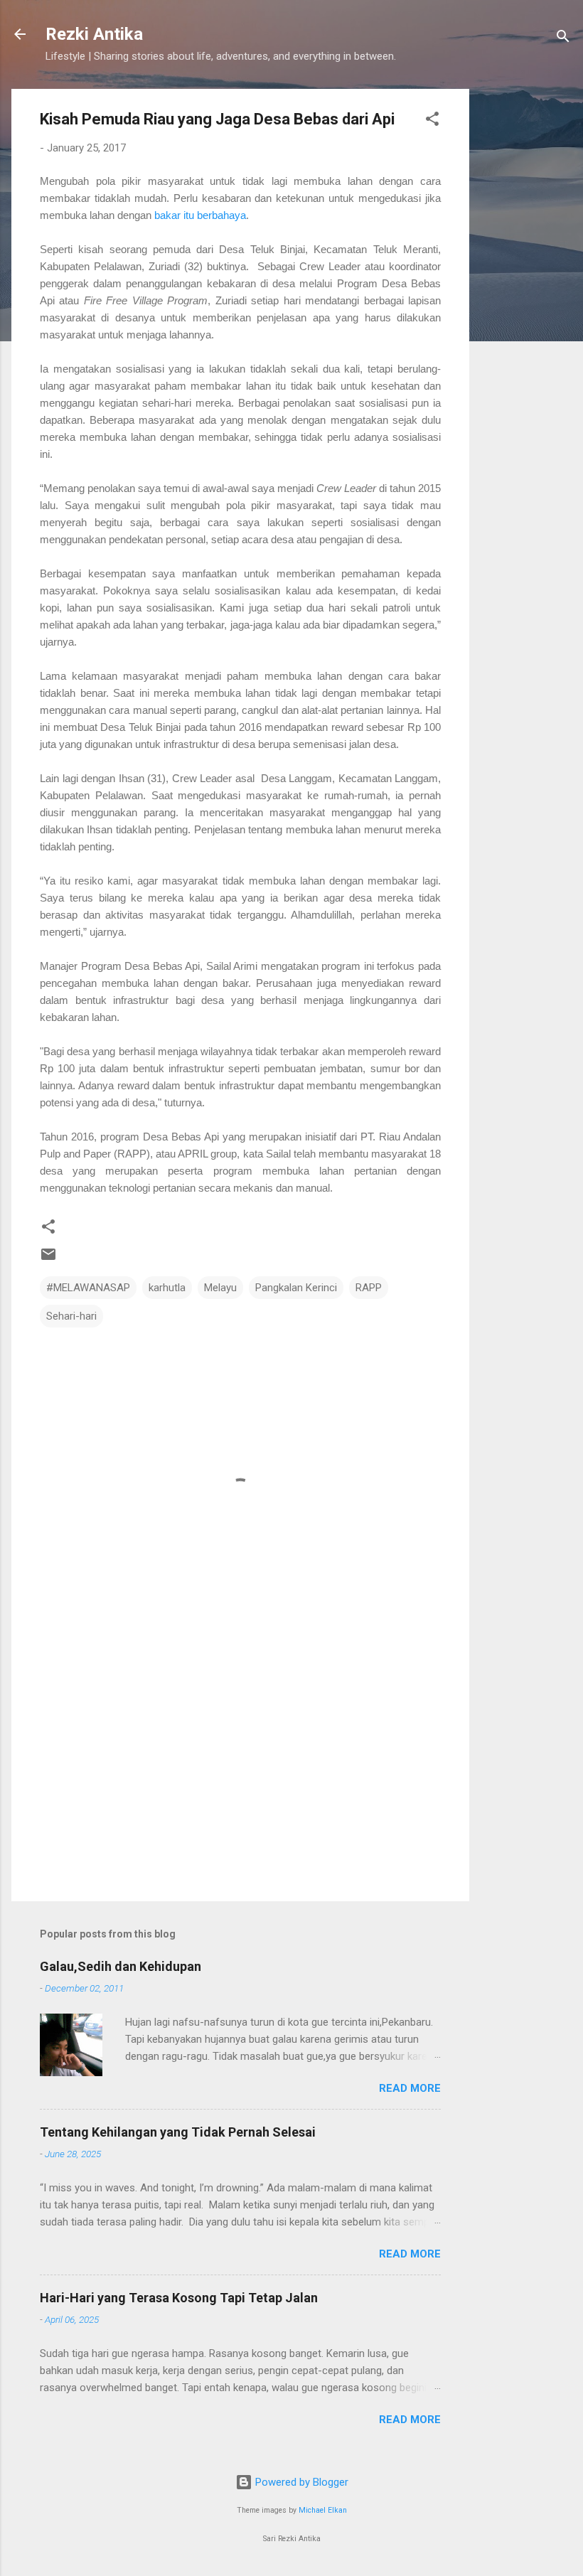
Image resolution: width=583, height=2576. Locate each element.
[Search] (563, 39)
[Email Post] (48, 1259)
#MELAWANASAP (88, 1288)
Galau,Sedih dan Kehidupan (121, 1966)
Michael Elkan (323, 2510)
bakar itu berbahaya (200, 215)
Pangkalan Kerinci (296, 1288)
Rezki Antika (94, 34)
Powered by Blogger (300, 2482)
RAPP (369, 1288)
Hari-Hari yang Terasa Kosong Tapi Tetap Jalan (179, 2298)
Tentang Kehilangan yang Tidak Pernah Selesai (178, 2132)
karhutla (167, 1288)
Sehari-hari (71, 1316)
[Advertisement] (526, 302)
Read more (410, 2088)
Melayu (220, 1288)
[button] (432, 121)
